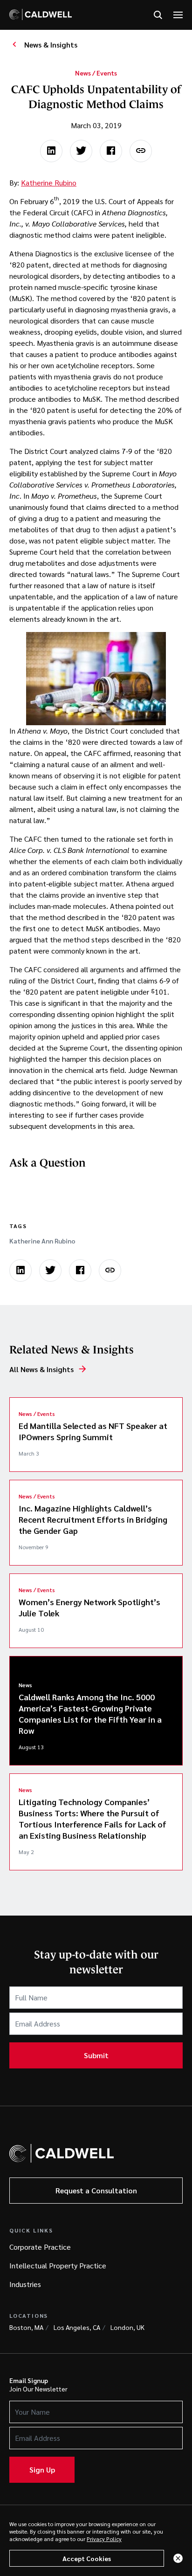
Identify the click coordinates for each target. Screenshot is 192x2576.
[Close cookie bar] (178, 2558)
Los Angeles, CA (77, 2327)
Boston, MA (26, 2327)
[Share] (141, 151)
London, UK (127, 2327)
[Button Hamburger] (178, 15)
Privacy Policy (104, 2539)
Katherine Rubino (49, 182)
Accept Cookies (87, 2558)
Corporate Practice (40, 2247)
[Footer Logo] (62, 2153)
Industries (25, 2284)
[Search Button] (158, 15)
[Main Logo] (41, 14)
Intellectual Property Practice (58, 2265)
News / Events (96, 73)
